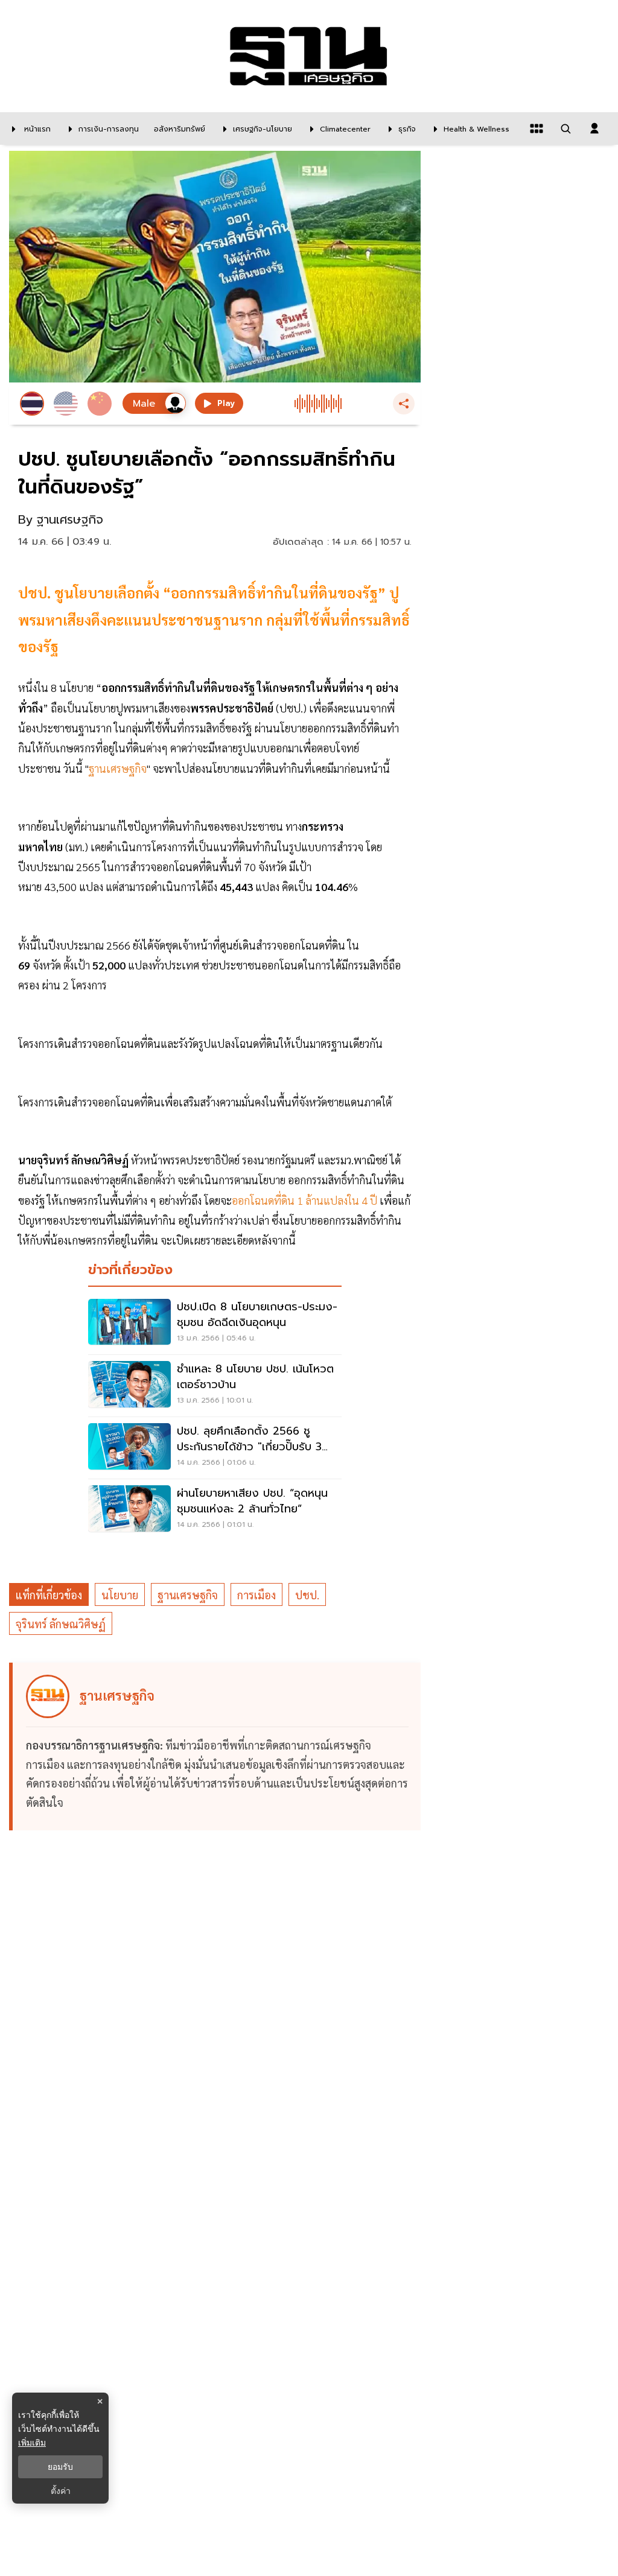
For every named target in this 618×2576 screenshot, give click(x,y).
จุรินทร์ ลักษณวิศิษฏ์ (61, 1624)
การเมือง (256, 1595)
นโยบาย (120, 1595)
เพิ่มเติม (32, 2442)
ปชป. (307, 1595)
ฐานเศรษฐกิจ (188, 1595)
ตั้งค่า (61, 2491)
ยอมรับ (60, 2467)
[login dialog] (594, 128)
